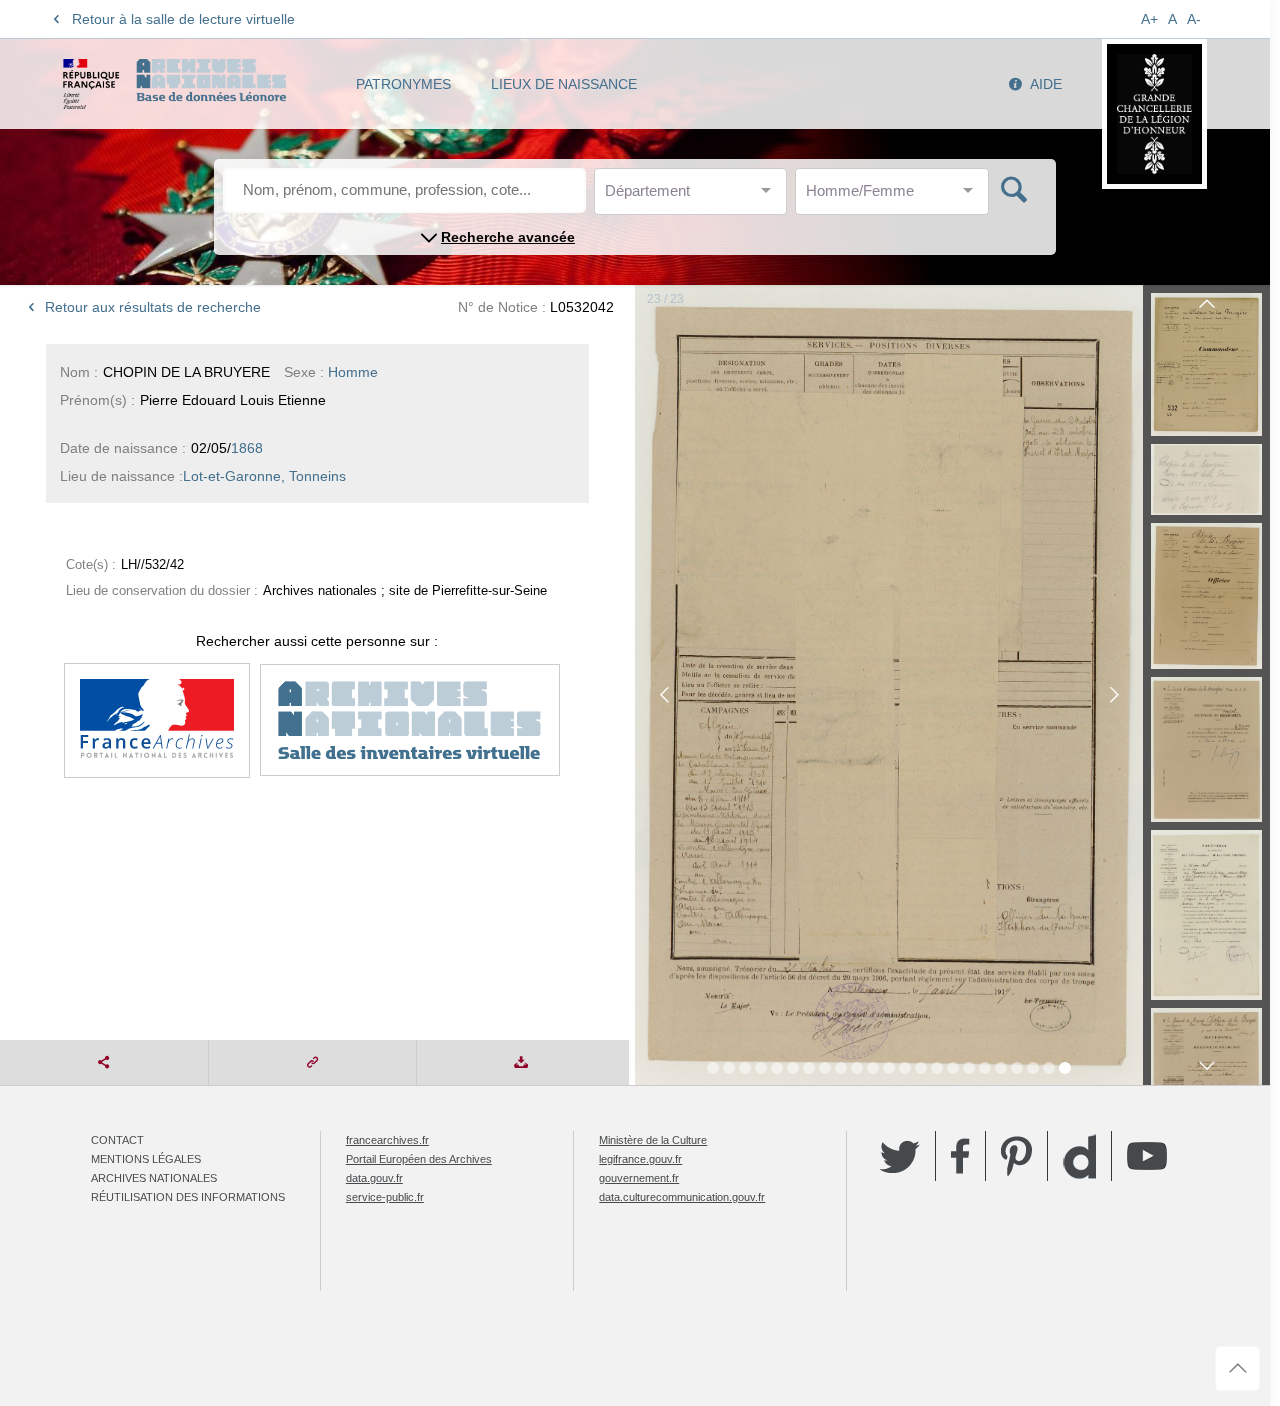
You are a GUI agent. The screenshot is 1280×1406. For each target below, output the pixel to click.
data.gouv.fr (374, 1178)
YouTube (1147, 1156)
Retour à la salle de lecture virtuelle (183, 19)
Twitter (900, 1156)
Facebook (960, 1156)
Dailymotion (1079, 1156)
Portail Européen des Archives (419, 1159)
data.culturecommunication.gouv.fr (682, 1197)
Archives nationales (154, 1178)
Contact (117, 1140)
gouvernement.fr (639, 1178)
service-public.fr (385, 1197)
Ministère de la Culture (653, 1140)
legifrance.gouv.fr (640, 1159)
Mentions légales (146, 1159)
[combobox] (695, 196)
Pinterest (1016, 1156)
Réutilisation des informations (188, 1197)
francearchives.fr (387, 1140)
